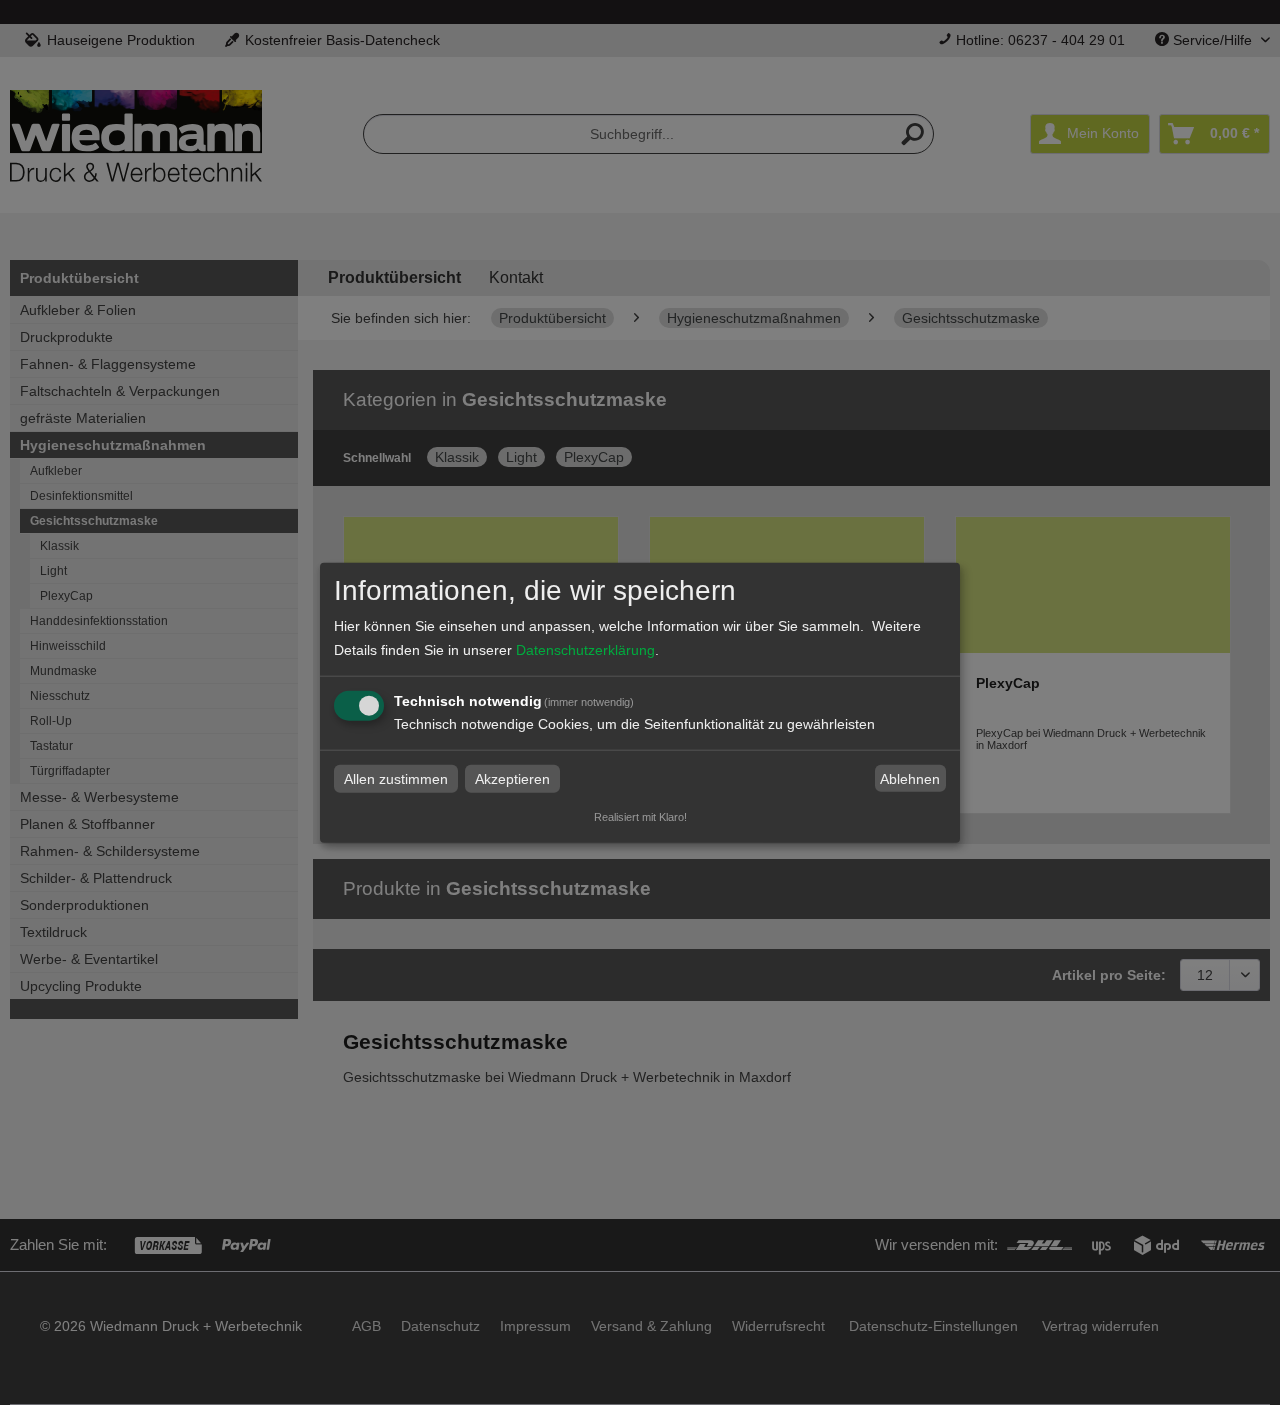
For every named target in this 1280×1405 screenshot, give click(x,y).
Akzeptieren (512, 779)
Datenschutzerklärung (585, 650)
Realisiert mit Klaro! (640, 817)
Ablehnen (910, 779)
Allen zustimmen (396, 779)
